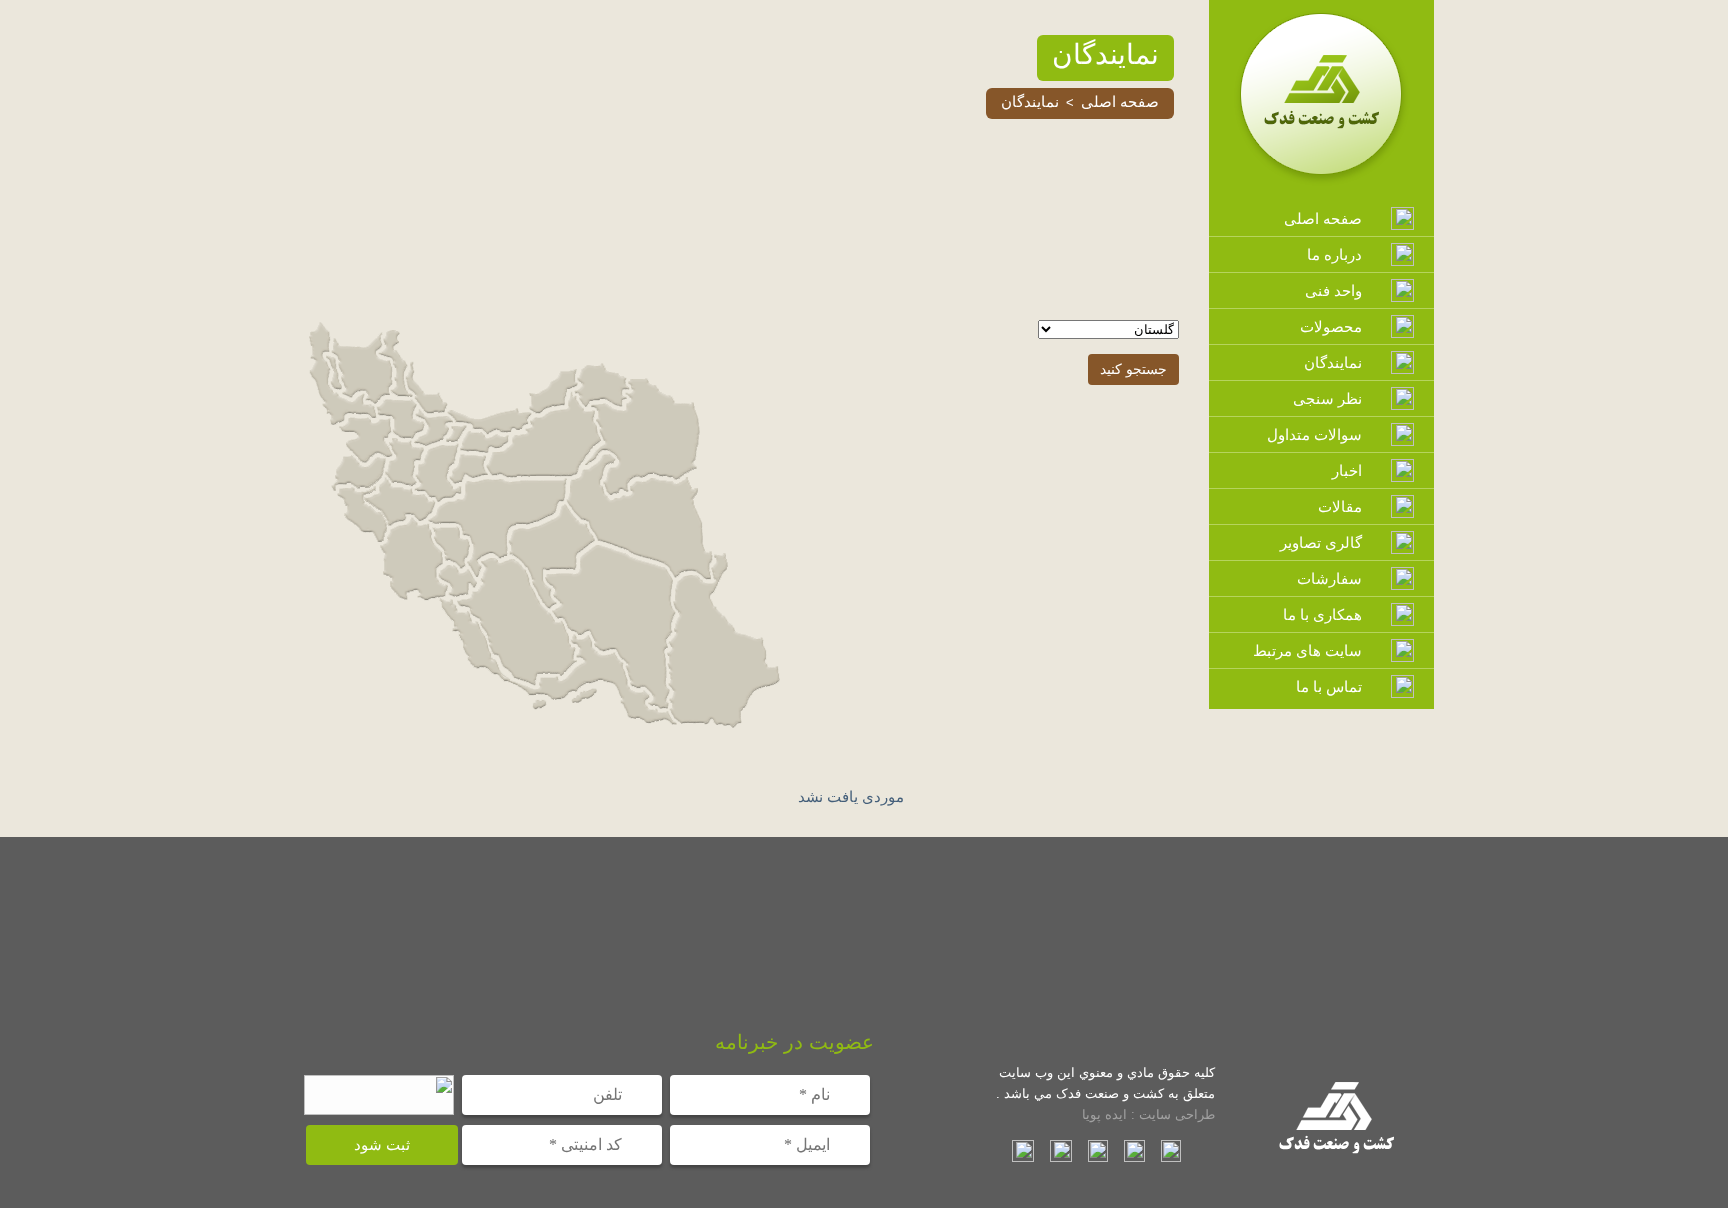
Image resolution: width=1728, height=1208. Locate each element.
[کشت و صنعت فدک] (1322, 182)
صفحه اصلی (1120, 101)
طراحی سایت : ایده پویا (1148, 1114)
